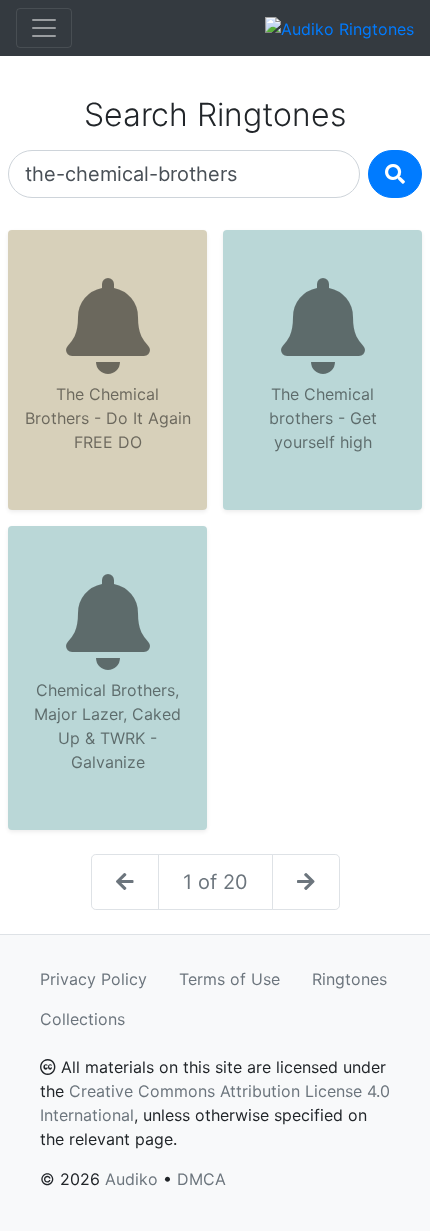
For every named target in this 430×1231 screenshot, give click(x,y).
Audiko (131, 1179)
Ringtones (349, 979)
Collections (82, 1019)
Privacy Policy (93, 979)
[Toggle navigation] (44, 28)
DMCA (201, 1179)
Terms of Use (229, 979)
